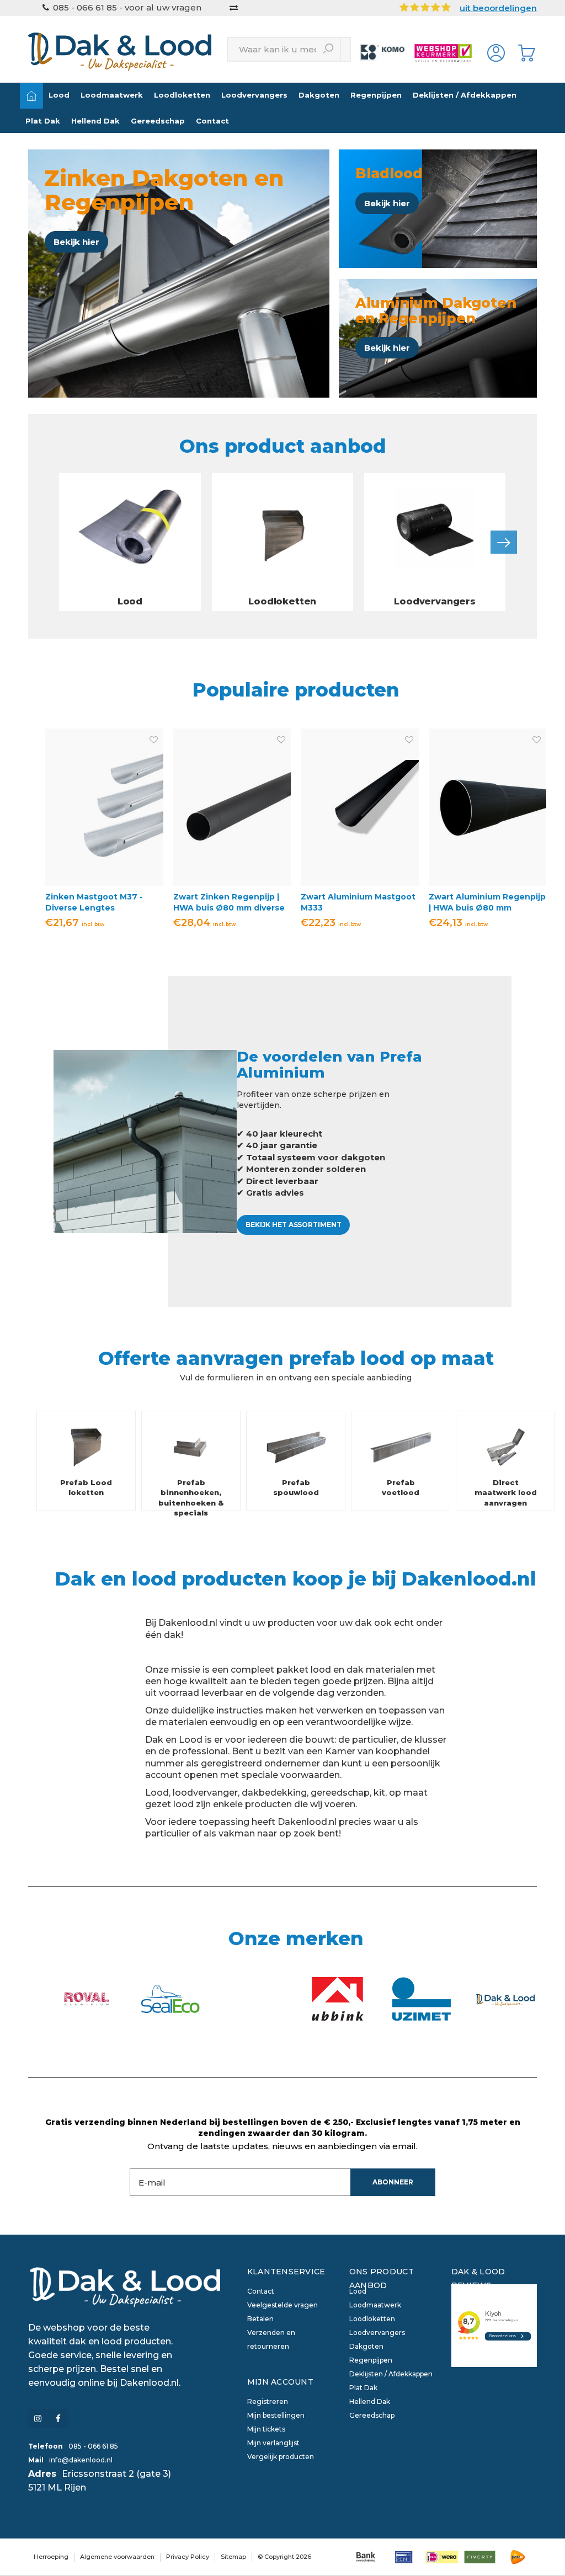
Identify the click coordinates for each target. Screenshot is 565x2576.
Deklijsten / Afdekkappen (465, 95)
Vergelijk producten (281, 2457)
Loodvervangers (254, 95)
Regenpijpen (376, 95)
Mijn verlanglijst (273, 2443)
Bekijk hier (76, 242)
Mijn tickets (266, 2429)
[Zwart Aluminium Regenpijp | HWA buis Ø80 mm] (488, 807)
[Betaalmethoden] (366, 2557)
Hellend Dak (95, 121)
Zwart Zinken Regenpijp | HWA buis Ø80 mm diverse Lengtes (229, 903)
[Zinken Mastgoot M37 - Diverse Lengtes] (104, 807)
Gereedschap (158, 121)
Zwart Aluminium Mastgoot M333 (358, 902)
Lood (59, 95)
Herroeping (51, 2557)
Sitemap (233, 2557)
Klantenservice (286, 2272)
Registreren (268, 2401)
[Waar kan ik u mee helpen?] (329, 49)
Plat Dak (43, 121)
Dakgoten (319, 95)
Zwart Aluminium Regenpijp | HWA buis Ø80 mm (487, 902)
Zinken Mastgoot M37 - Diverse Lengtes (94, 902)
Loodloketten (182, 95)
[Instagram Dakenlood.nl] (38, 2419)
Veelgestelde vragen (282, 2305)
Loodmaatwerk (112, 95)
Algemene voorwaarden (117, 2557)
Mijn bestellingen (276, 2415)
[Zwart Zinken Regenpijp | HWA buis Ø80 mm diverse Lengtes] (232, 807)
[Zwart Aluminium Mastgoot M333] (360, 807)
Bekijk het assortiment (293, 1225)
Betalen (260, 2319)
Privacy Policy (188, 2557)
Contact (212, 121)
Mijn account (280, 2382)
